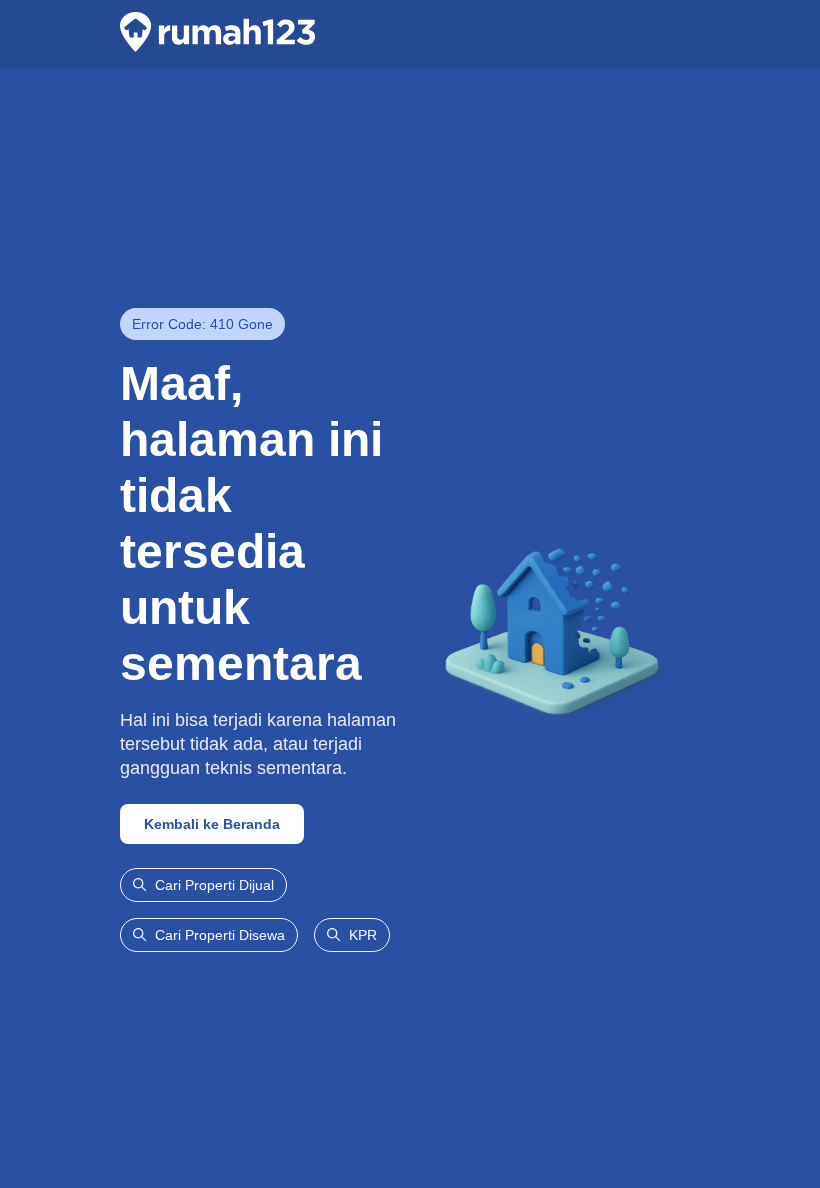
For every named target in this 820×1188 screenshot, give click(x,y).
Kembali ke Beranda (212, 824)
